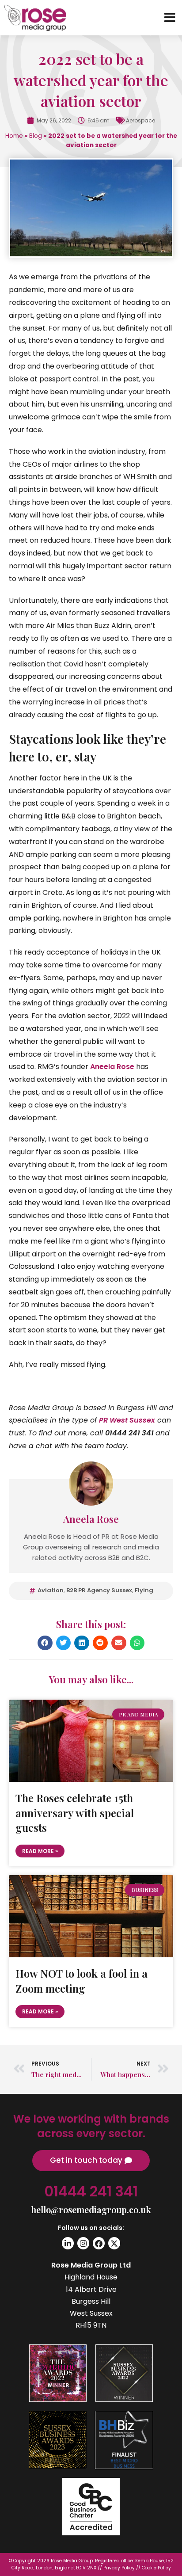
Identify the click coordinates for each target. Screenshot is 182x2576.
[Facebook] (99, 2243)
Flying (144, 1590)
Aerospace (140, 120)
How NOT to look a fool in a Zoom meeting (82, 1981)
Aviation (51, 1590)
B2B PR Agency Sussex (99, 1590)
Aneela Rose (112, 1067)
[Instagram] (83, 2243)
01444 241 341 (91, 2191)
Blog (36, 136)
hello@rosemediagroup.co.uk (91, 2209)
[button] (45, 1643)
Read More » (40, 1851)
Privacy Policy (119, 2568)
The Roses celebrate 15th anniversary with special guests (75, 1813)
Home (14, 136)
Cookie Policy (156, 2568)
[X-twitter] (114, 2243)
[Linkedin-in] (68, 2243)
